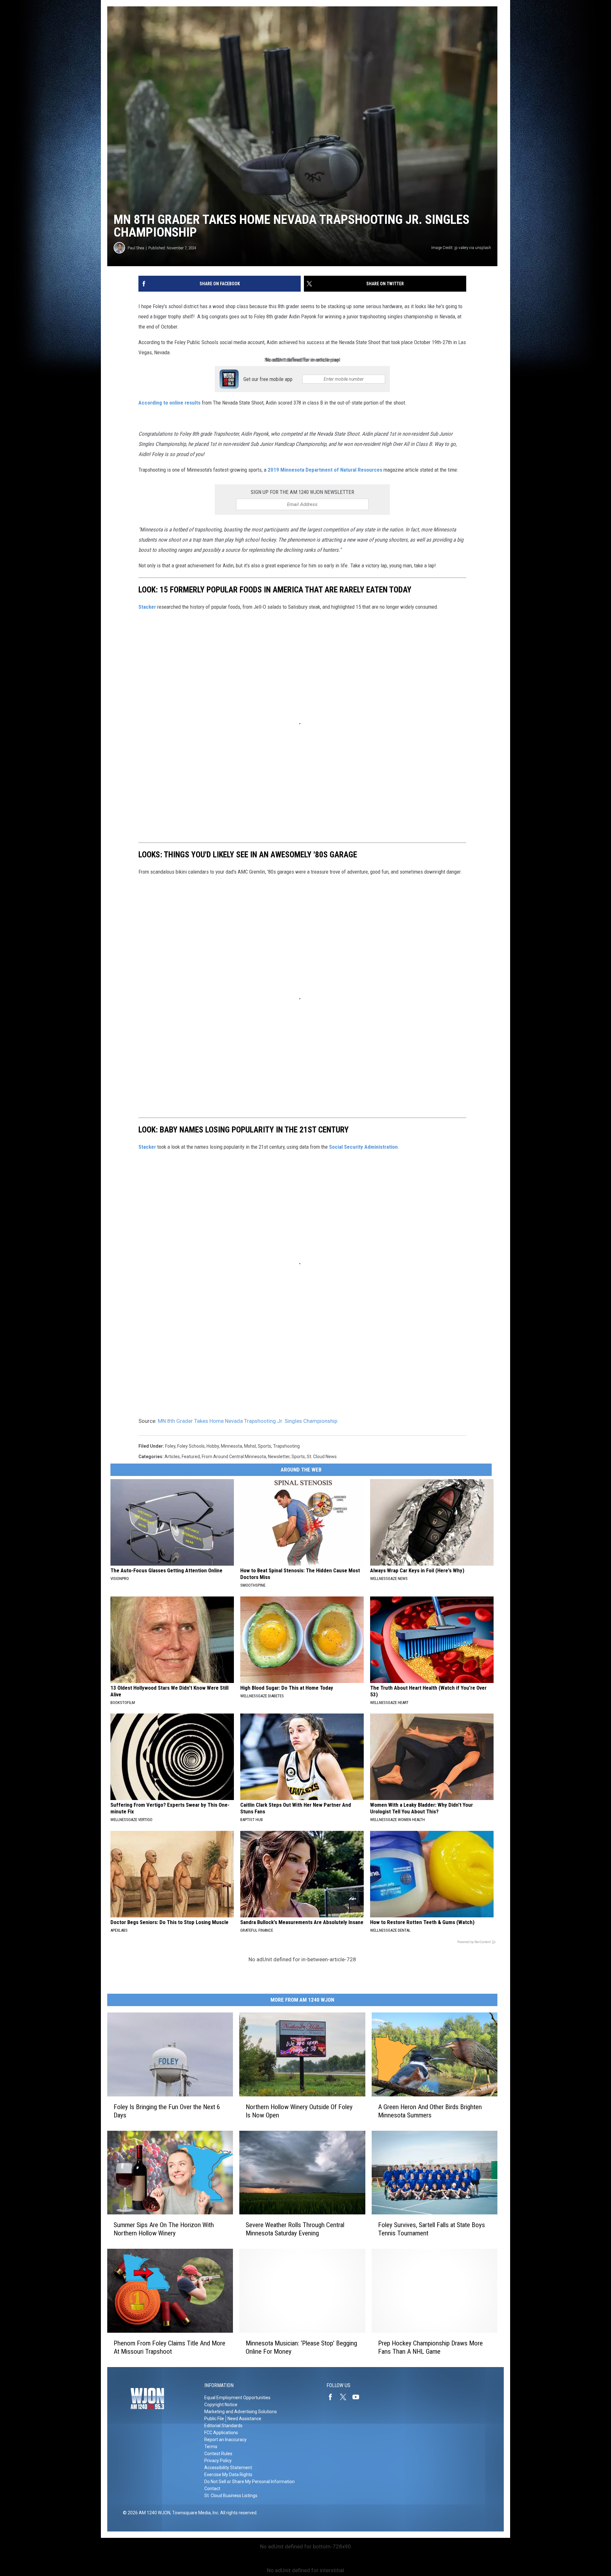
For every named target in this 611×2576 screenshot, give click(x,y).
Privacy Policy (218, 2461)
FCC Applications (221, 2433)
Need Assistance (244, 2419)
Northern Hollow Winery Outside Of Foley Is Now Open (299, 2111)
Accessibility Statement (228, 2468)
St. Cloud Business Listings (231, 2496)
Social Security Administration (363, 1147)
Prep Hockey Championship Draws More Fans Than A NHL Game (430, 2347)
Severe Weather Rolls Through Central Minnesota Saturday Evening (295, 2229)
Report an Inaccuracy (225, 2440)
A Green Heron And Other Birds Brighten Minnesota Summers (430, 2111)
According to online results (169, 403)
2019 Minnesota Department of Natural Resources (325, 470)
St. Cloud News (322, 1457)
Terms (211, 2447)
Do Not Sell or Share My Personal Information (249, 2482)
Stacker (147, 607)
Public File (214, 2419)
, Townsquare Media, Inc (194, 2513)
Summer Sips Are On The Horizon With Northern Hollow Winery (164, 2229)
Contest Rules (218, 2454)
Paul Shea (136, 248)
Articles (172, 1457)
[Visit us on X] (346, 2397)
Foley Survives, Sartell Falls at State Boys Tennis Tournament (432, 2229)
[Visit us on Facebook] (333, 2397)
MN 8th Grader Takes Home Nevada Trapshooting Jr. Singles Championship (248, 1421)
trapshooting (286, 1446)
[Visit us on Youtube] (358, 2397)
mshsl (250, 1446)
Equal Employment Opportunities (237, 2398)
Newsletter (279, 1457)
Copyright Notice (221, 2405)
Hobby (213, 1446)
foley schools (191, 1446)
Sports (264, 1446)
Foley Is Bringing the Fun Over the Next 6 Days (167, 2111)
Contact (212, 2489)
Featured (191, 1457)
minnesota (232, 1446)
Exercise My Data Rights (228, 2475)
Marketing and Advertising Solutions (241, 2412)
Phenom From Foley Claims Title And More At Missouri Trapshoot (169, 2347)
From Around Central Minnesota (234, 1457)
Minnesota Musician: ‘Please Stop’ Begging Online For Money (301, 2347)
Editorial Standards (223, 2426)
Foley (170, 1446)
